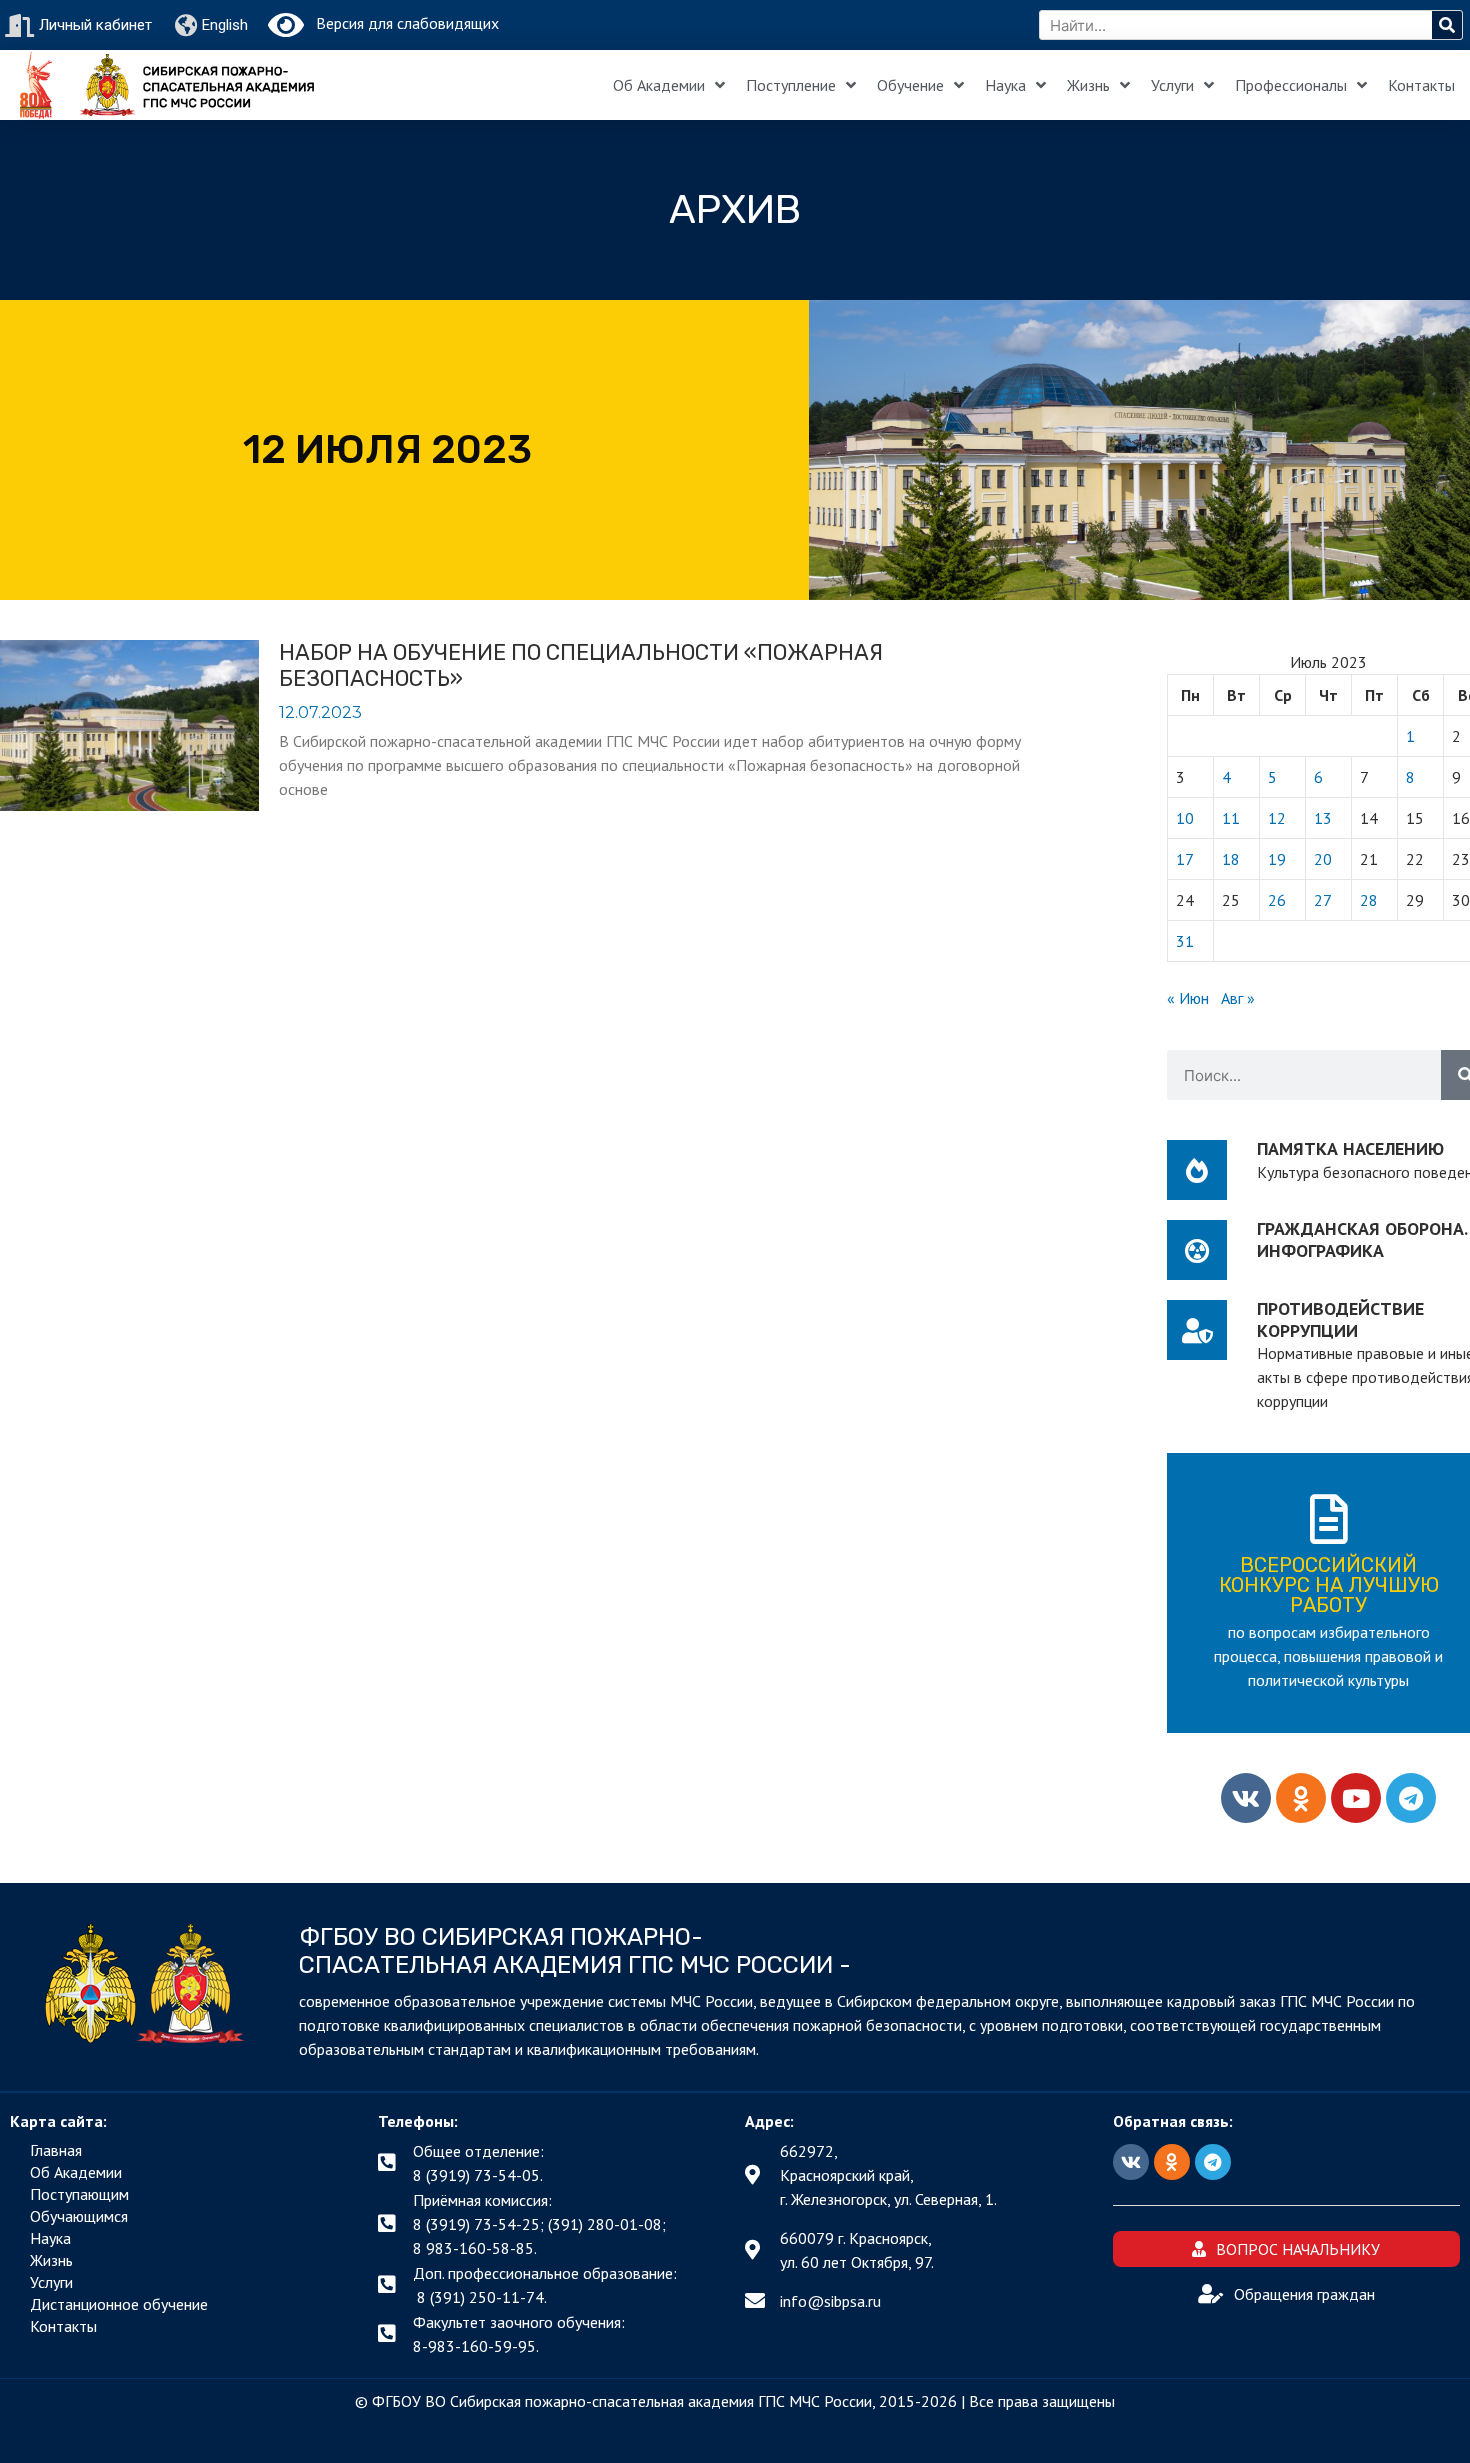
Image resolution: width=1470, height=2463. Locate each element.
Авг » (1238, 998)
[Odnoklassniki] (1301, 1798)
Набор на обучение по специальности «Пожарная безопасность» (581, 665)
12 (1277, 818)
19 (1277, 859)
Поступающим (79, 2194)
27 (1323, 900)
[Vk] (1246, 1798)
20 (1323, 859)
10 (1185, 818)
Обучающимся (79, 2216)
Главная (56, 2150)
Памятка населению (1350, 1148)
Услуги (1172, 85)
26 (1277, 900)
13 (1323, 818)
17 (1185, 859)
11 (1231, 818)
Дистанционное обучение (119, 2304)
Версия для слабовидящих (401, 23)
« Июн (1188, 998)
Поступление (791, 85)
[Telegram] (1411, 1798)
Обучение (910, 85)
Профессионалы (1291, 85)
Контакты (1421, 85)
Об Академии (659, 85)
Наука (1005, 85)
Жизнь (1088, 85)
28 (1369, 900)
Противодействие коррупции (1340, 1319)
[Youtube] (1356, 1798)
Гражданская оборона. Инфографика (1362, 1239)
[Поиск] (1447, 25)
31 (1185, 941)
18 (1231, 859)
